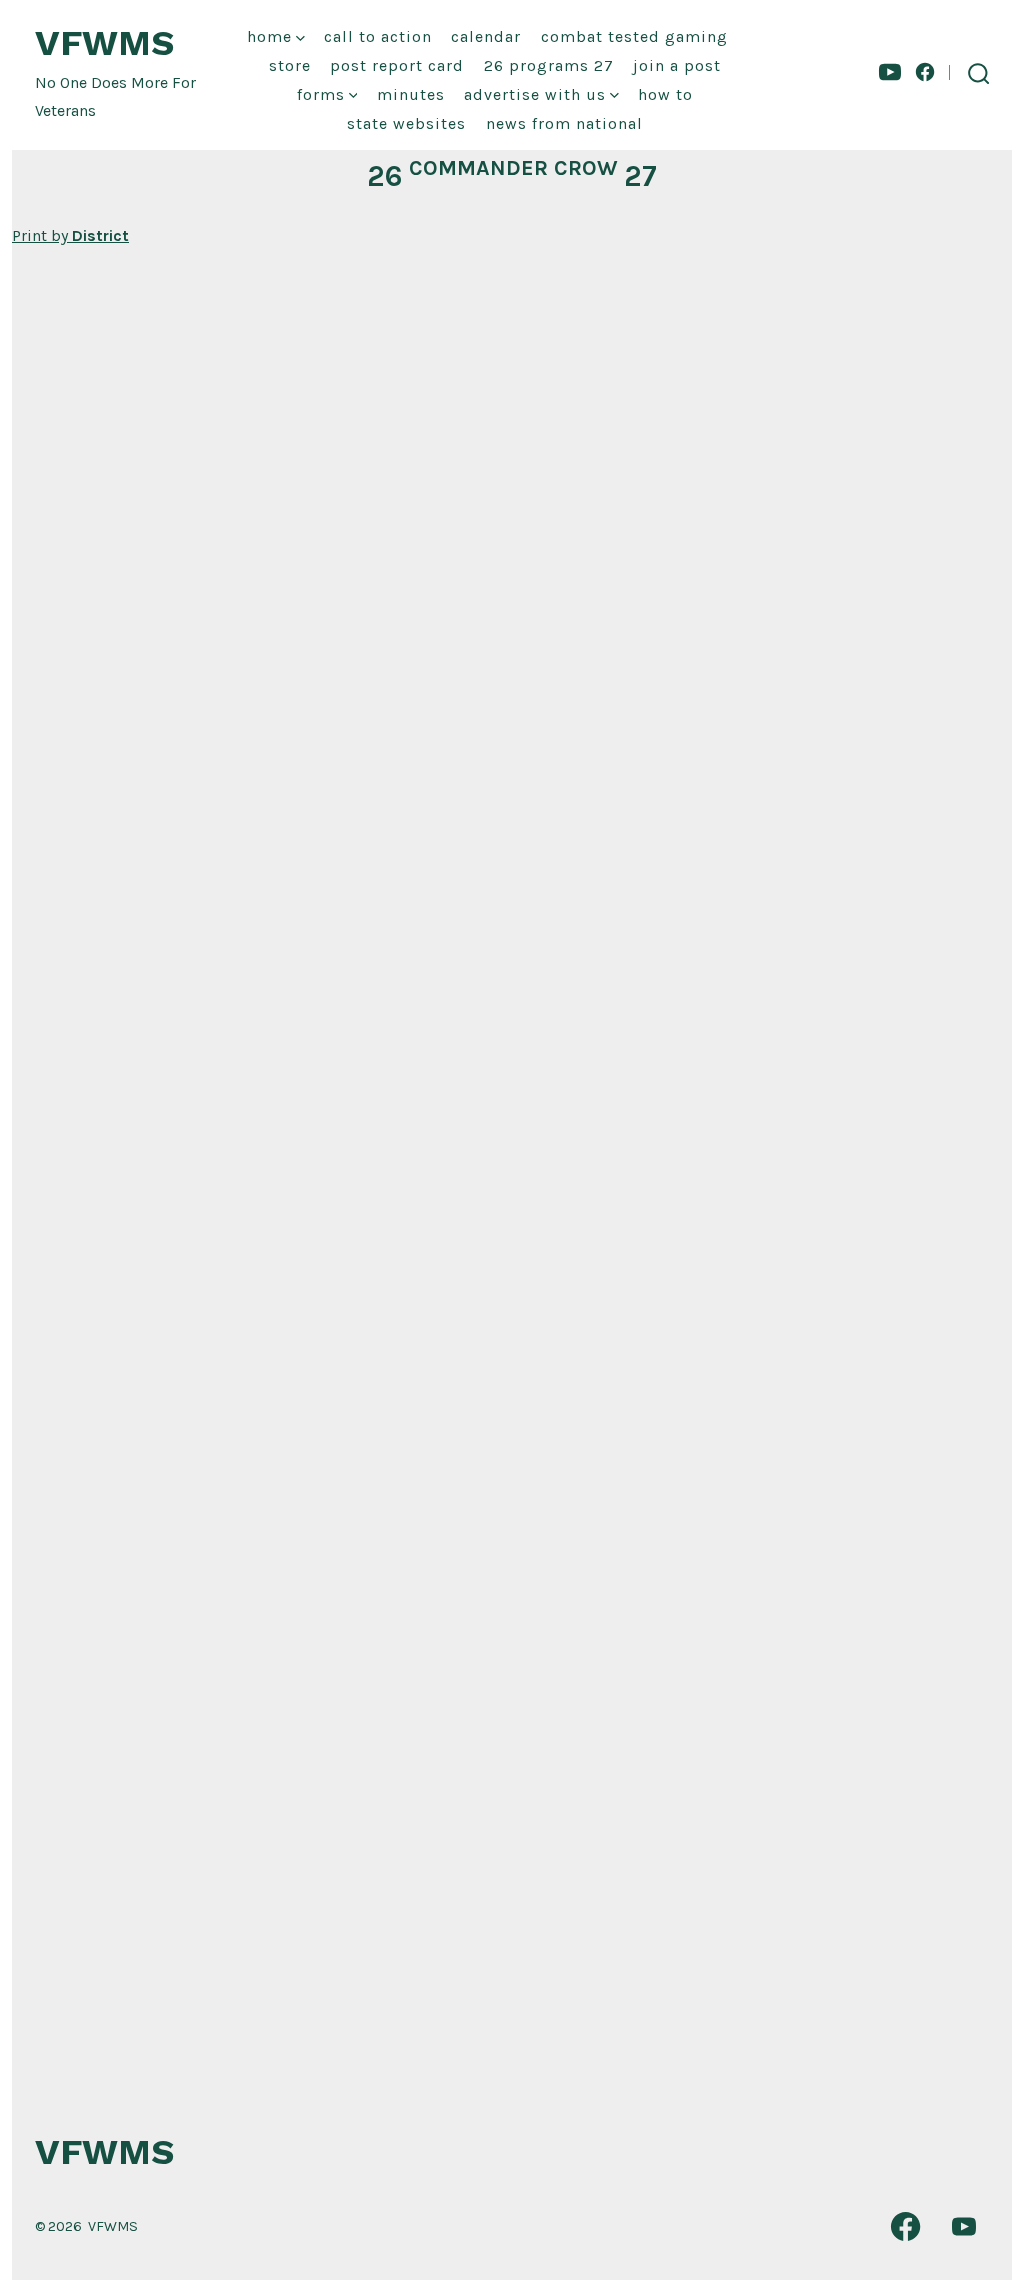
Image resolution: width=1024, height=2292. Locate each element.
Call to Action (378, 36)
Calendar (486, 36)
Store (290, 65)
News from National (564, 123)
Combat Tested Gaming (634, 36)
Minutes (411, 94)
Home (269, 36)
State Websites (406, 123)
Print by (70, 235)
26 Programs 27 (549, 65)
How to (665, 94)
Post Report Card (397, 65)
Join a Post (677, 65)
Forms (321, 94)
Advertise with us (535, 94)
